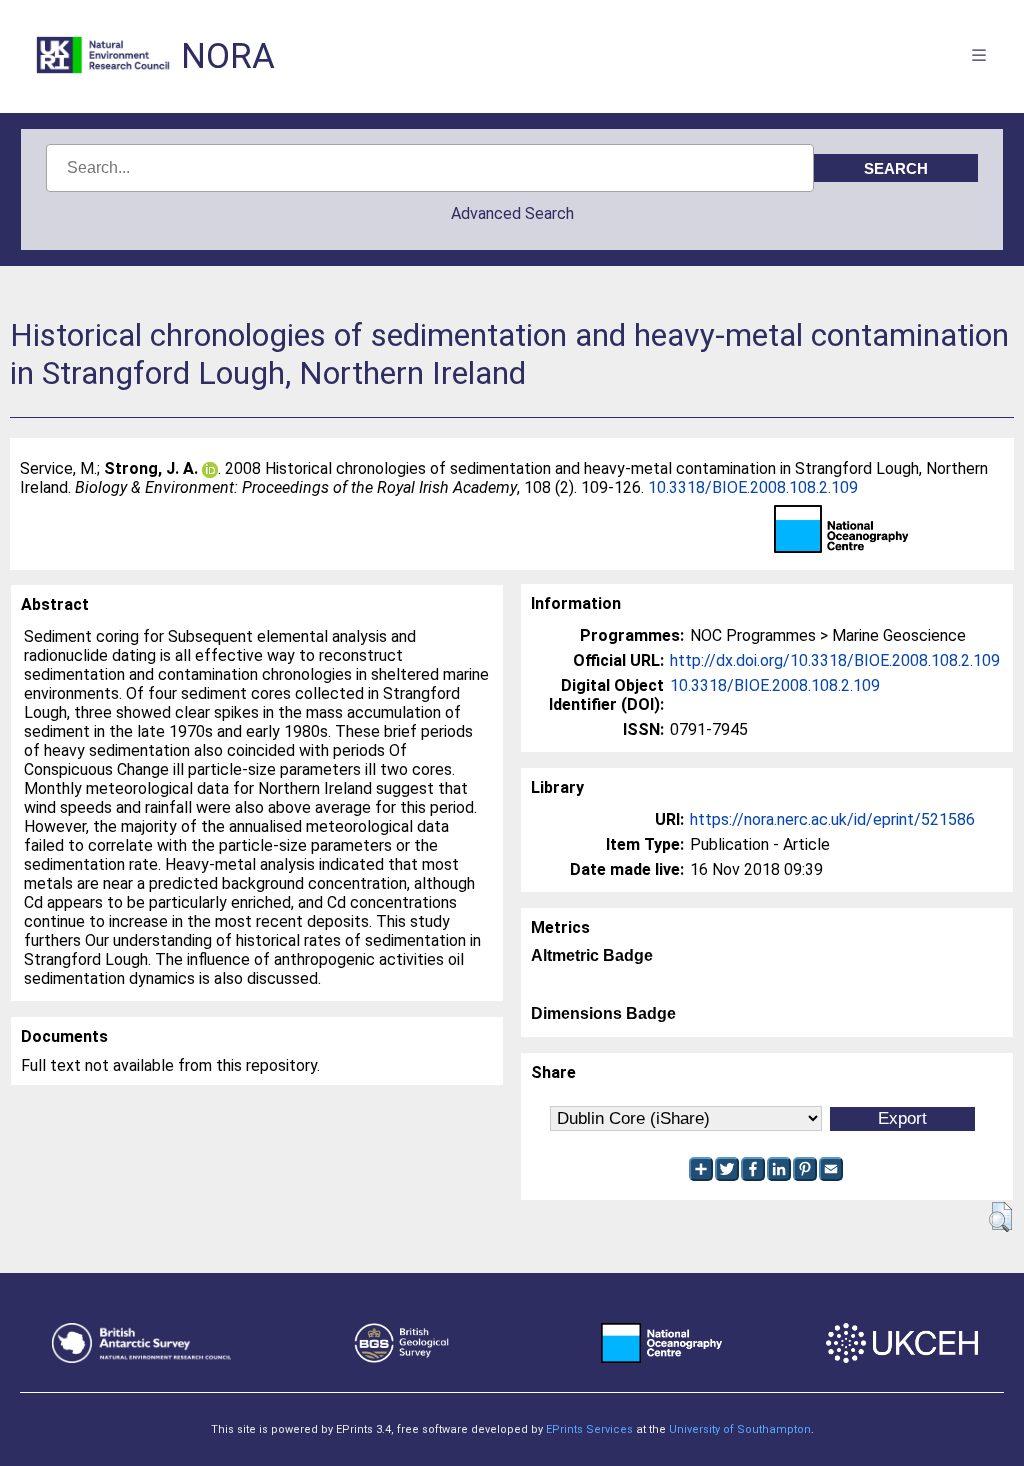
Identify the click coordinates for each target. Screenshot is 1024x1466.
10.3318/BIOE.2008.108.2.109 (753, 487)
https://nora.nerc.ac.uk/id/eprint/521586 (832, 819)
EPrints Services (589, 1429)
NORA (228, 56)
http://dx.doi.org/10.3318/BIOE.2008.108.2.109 (835, 660)
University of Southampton (740, 1429)
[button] (1000, 1217)
